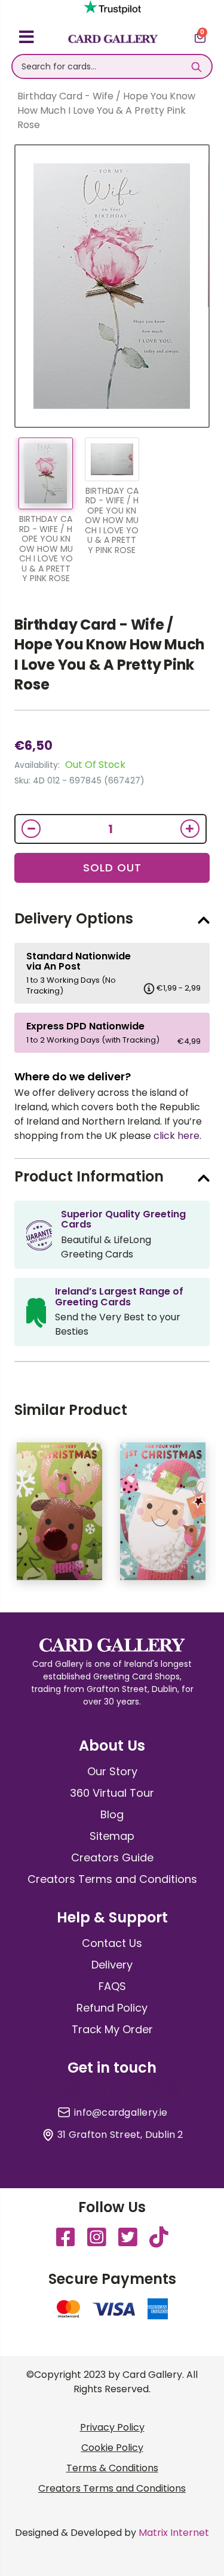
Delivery (112, 1965)
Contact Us (112, 1943)
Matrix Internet (174, 2533)
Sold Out (112, 868)
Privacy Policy (112, 2427)
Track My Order (112, 2029)
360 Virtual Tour (112, 1793)
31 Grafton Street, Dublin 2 (120, 2135)
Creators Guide (112, 1857)
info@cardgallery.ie (121, 2113)
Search (197, 66)
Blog (112, 1814)
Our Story (112, 1771)
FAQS (112, 1986)
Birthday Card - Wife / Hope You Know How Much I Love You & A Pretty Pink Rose (110, 655)
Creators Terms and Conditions (112, 1879)
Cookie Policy (112, 2448)
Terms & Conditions (112, 2468)
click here (177, 1136)
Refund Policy (112, 2008)
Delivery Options (74, 918)
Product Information (89, 1176)
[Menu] (27, 39)
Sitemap (112, 1836)
